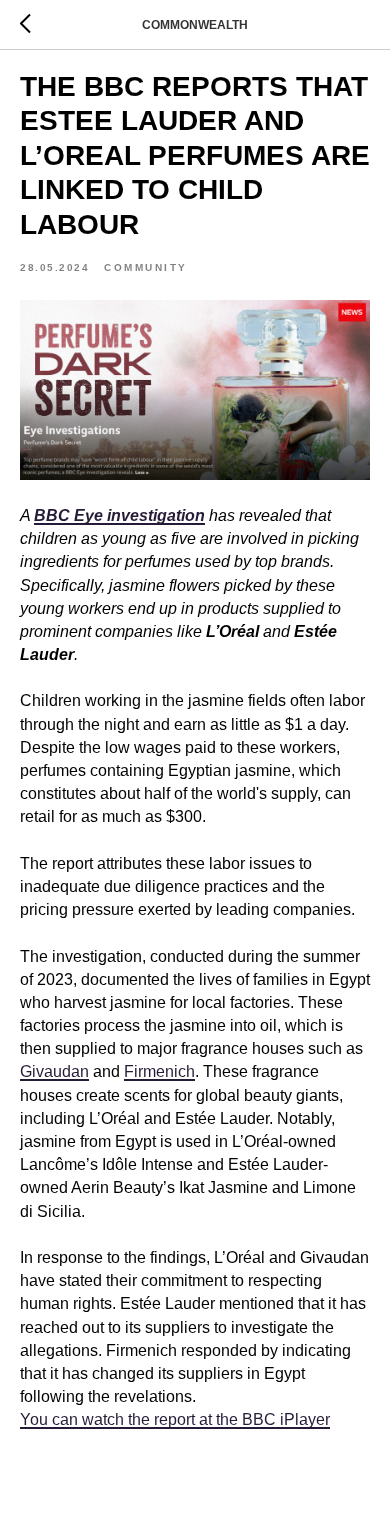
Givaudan (54, 1071)
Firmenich (159, 1071)
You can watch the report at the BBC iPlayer (175, 1419)
